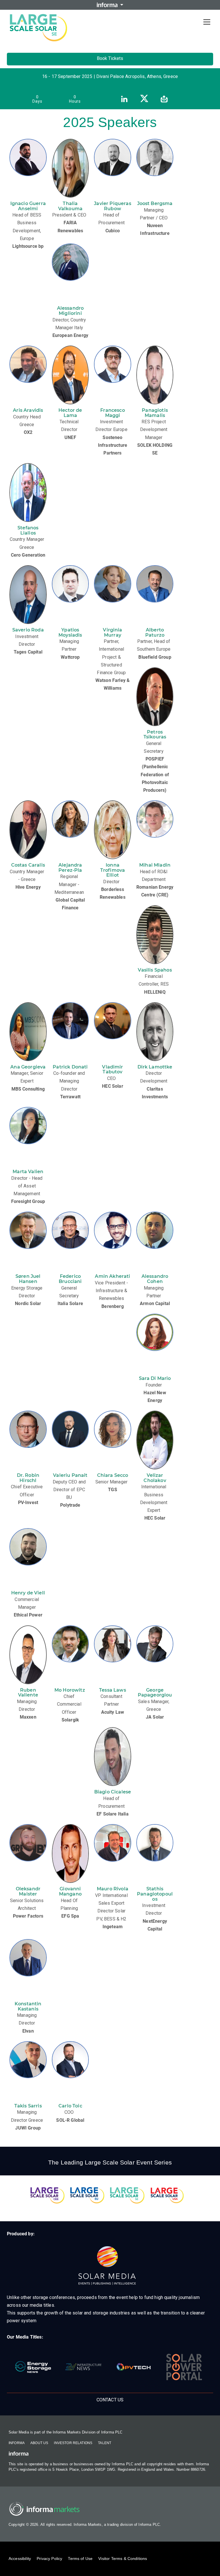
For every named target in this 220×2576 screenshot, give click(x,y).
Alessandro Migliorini (70, 311)
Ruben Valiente (28, 1693)
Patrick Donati (70, 1067)
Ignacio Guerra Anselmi (28, 206)
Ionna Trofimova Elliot (113, 870)
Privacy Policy (49, 2559)
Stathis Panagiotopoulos (155, 1894)
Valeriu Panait (70, 1475)
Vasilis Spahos (155, 970)
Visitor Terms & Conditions (123, 2559)
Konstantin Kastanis (28, 2006)
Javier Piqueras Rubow (112, 206)
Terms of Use (80, 2559)
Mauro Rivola (113, 1889)
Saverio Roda (28, 630)
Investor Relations (73, 2443)
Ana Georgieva (28, 1067)
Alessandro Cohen (155, 1279)
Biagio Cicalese (113, 1792)
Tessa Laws (113, 1690)
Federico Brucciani (70, 1279)
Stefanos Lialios (28, 530)
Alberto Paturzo (155, 632)
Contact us (110, 2400)
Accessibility (20, 2559)
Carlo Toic (70, 2106)
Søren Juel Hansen (28, 1279)
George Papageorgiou (155, 1693)
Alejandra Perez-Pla (70, 868)
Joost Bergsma (155, 203)
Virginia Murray (112, 632)
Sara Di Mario (155, 1378)
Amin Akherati (112, 1276)
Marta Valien (28, 1172)
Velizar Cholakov (155, 1478)
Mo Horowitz (70, 1690)
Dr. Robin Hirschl (28, 1478)
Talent (105, 2443)
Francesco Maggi (112, 413)
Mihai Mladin (155, 865)
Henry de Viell (28, 1593)
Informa (17, 2443)
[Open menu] (207, 22)
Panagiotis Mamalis (155, 413)
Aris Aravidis (28, 410)
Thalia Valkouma (70, 206)
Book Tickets (110, 58)
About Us (39, 2443)
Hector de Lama (70, 413)
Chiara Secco (113, 1475)
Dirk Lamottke (155, 1067)
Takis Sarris (28, 2106)
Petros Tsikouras (155, 735)
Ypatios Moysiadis (70, 632)
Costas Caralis (28, 865)
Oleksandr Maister (28, 1891)
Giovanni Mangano (70, 1891)
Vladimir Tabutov (112, 1069)
